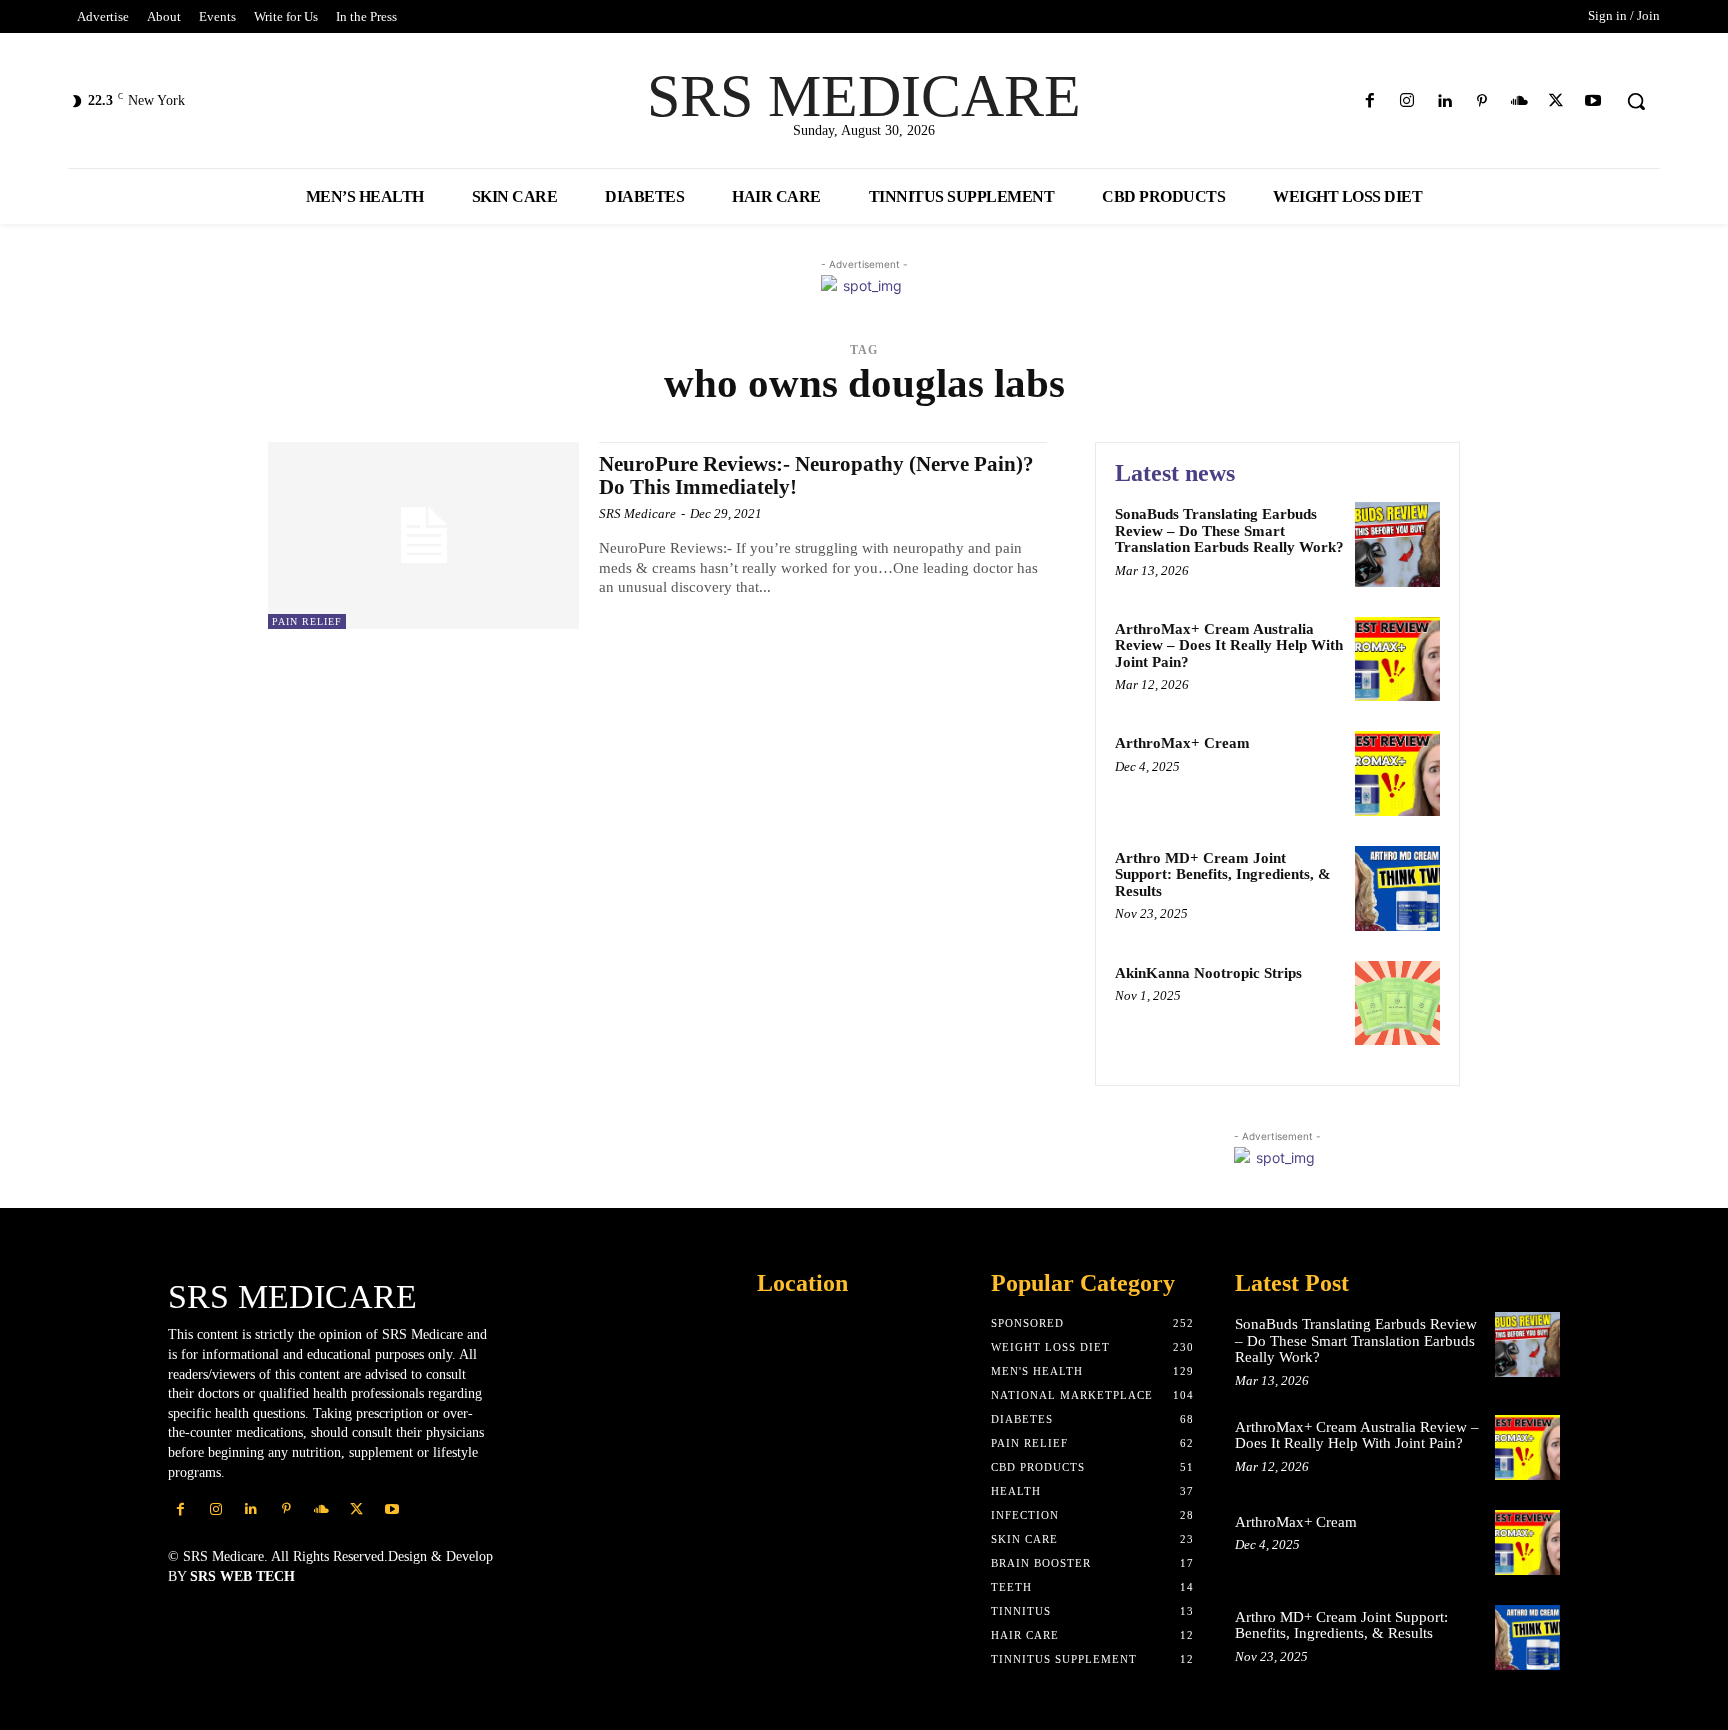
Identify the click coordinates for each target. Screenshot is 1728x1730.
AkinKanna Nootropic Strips (1208, 973)
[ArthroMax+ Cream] (1397, 773)
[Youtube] (1593, 101)
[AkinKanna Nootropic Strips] (1397, 1003)
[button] (1636, 101)
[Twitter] (1556, 101)
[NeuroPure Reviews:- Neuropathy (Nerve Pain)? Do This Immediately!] (423, 535)
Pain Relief (307, 621)
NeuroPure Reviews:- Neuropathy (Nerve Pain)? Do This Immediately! (816, 475)
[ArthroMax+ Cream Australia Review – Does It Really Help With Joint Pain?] (1397, 659)
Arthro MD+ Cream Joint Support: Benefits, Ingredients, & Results (1223, 874)
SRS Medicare (637, 513)
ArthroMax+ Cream (1182, 743)
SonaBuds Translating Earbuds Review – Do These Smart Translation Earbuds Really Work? (1229, 530)
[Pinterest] (1481, 101)
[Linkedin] (1444, 101)
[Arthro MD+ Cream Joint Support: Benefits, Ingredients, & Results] (1397, 888)
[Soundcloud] (1518, 101)
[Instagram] (1407, 101)
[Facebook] (1370, 101)
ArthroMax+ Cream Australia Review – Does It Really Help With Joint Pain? (1229, 645)
